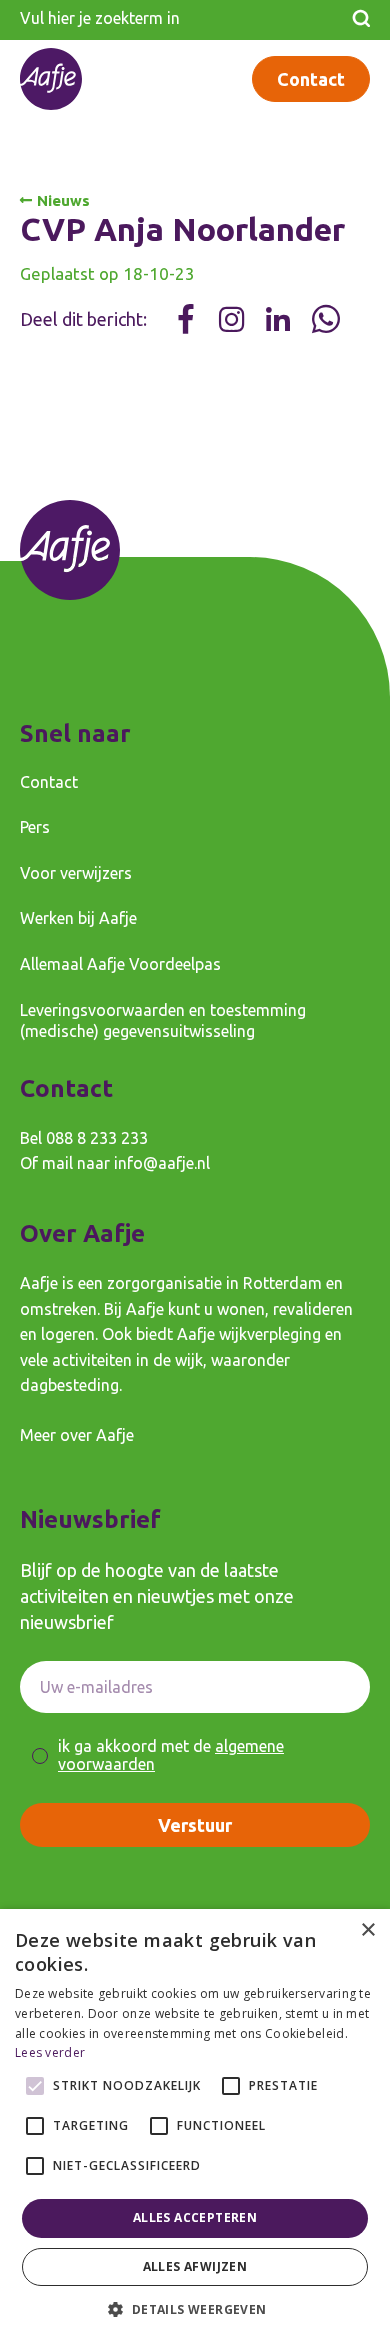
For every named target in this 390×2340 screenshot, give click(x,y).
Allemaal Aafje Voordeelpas (120, 964)
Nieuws (63, 200)
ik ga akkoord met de (171, 1755)
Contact (311, 79)
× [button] (367, 1930)
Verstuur (195, 1825)
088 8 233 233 (97, 1138)
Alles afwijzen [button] (195, 2266)
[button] (194, 2308)
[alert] (195, 2124)
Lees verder (50, 2052)
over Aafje (97, 1435)
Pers (35, 827)
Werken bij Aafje (78, 918)
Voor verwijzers (76, 873)
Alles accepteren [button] (195, 2217)
